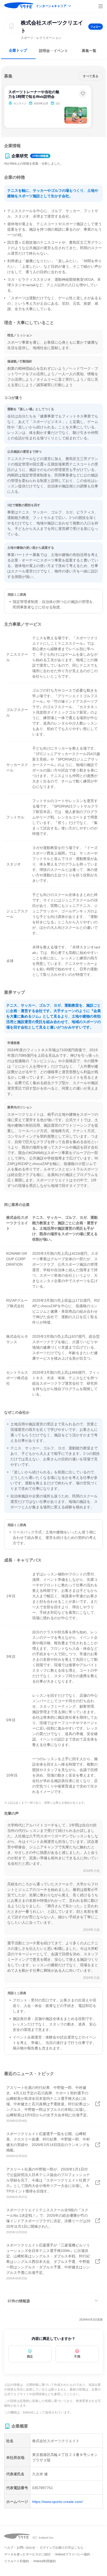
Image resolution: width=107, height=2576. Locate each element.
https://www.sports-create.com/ (58, 2502)
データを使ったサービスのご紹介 (28, 2554)
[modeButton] (54, 6)
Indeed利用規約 (45, 2561)
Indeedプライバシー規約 (73, 2554)
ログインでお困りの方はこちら (62, 2548)
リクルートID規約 (17, 2561)
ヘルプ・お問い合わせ (20, 2548)
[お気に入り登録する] (83, 94)
